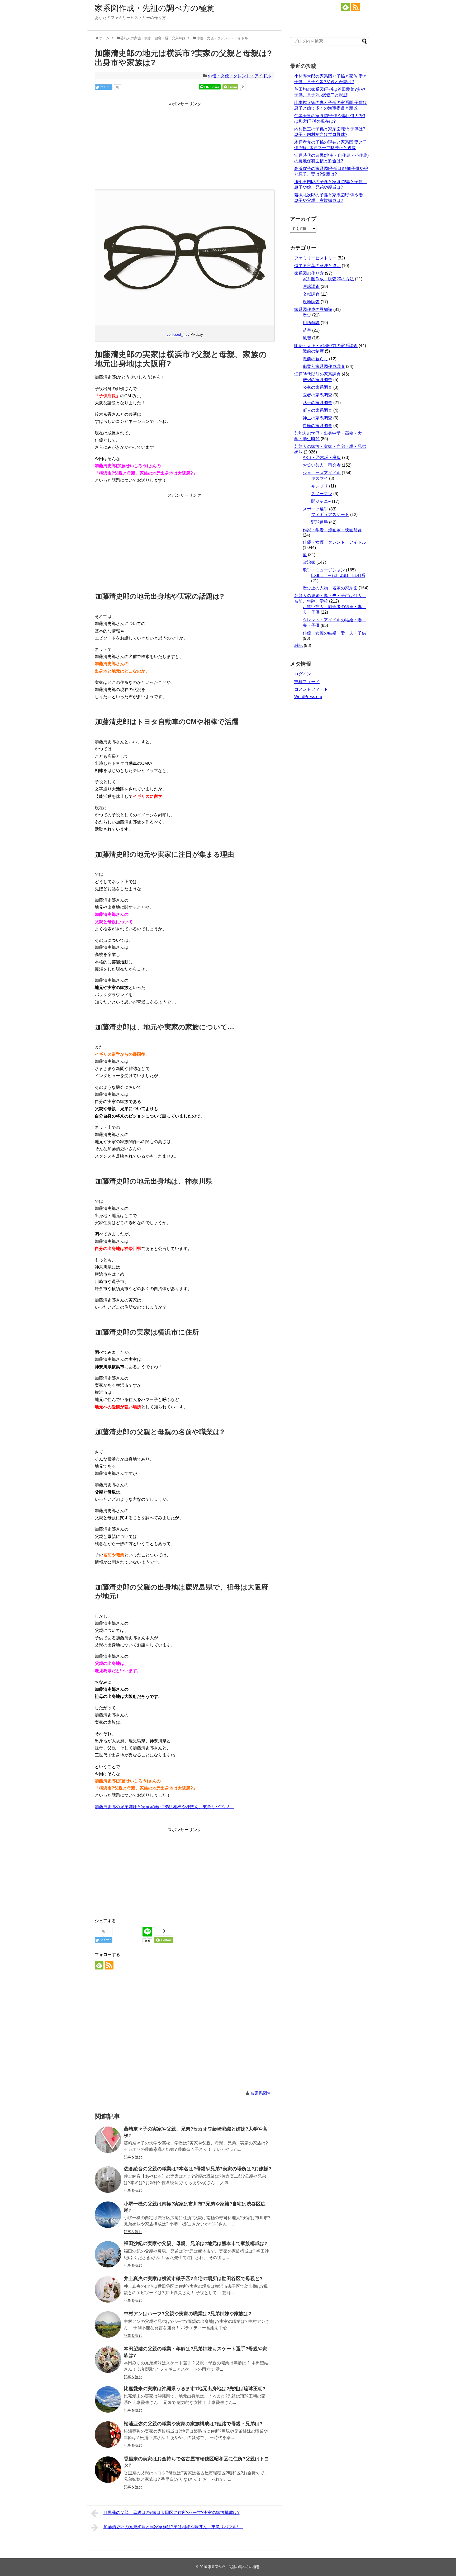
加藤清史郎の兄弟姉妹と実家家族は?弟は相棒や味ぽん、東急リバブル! (165, 1807)
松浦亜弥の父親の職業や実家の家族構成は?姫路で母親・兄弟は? (193, 2424)
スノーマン (322, 494)
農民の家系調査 (317, 426)
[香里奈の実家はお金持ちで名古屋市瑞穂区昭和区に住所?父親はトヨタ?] (108, 2470)
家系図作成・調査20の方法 (328, 279)
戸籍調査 (311, 287)
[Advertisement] (184, 145)
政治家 (309, 562)
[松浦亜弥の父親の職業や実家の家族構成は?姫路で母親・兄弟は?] (108, 2435)
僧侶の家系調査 (317, 380)
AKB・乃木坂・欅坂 (322, 458)
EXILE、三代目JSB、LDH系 (338, 576)
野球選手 (320, 522)
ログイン (303, 674)
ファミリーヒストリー (315, 258)
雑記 (298, 645)
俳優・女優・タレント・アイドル (240, 76)
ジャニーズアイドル (322, 473)
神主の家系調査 (317, 418)
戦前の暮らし (315, 359)
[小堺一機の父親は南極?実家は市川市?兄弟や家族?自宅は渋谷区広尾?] (108, 2215)
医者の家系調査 (317, 395)
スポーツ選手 (315, 509)
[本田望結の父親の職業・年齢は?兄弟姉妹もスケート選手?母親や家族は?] (108, 2360)
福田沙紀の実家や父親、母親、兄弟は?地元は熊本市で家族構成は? (196, 2243)
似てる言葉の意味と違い (317, 266)
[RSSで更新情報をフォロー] (356, 7)
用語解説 (311, 323)
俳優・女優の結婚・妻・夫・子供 (334, 633)
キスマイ (320, 478)
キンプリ (320, 486)
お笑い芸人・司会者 (322, 465)
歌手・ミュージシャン (324, 570)
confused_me (177, 335)
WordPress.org (308, 697)
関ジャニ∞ (321, 501)
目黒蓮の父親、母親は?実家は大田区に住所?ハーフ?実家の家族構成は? (172, 2513)
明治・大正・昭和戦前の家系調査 (326, 346)
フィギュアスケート (330, 515)
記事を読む (133, 2157)
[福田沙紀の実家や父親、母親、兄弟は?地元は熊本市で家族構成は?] (108, 2254)
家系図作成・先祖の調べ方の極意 (155, 8)
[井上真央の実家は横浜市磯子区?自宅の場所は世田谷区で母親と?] (108, 2289)
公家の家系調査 (317, 387)
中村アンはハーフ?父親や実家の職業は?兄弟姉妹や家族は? (187, 2314)
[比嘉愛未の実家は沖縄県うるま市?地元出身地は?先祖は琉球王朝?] (108, 2399)
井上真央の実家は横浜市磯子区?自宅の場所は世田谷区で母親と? (193, 2279)
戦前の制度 (313, 351)
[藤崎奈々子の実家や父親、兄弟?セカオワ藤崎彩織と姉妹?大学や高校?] (108, 2140)
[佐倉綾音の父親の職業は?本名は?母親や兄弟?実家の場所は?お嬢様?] (108, 2180)
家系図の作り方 (309, 273)
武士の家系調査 (317, 403)
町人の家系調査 (317, 410)
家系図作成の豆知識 (313, 309)
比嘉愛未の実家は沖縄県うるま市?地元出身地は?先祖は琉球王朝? (195, 2389)
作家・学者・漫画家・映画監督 (332, 530)
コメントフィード (311, 689)
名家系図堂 (261, 2093)
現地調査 (311, 302)
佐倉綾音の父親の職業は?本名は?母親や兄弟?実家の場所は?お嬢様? (198, 2169)
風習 (307, 338)
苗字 (307, 330)
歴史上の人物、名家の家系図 (330, 588)
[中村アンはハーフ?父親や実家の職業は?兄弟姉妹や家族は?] (108, 2324)
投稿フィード (307, 682)
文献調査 (311, 294)
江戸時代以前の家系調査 (317, 374)
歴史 (307, 315)
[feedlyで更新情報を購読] (346, 7)
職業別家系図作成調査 (324, 366)
